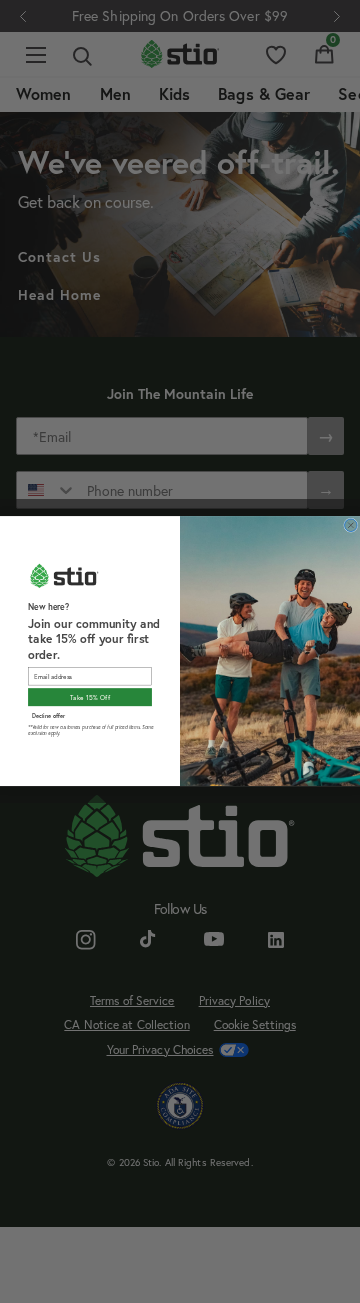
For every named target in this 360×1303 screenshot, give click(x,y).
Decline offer (49, 716)
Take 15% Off (90, 697)
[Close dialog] (351, 525)
